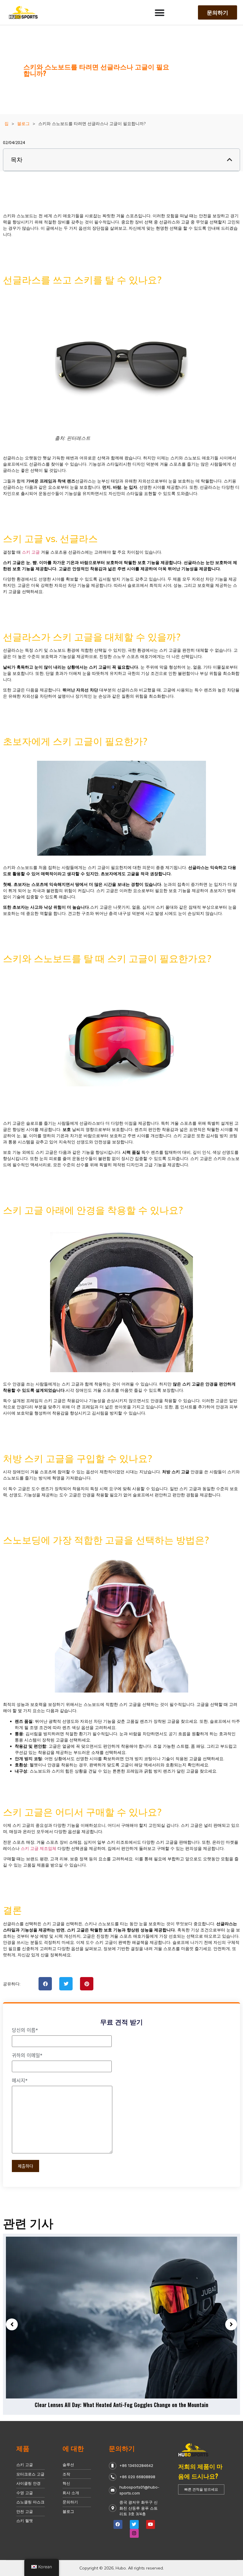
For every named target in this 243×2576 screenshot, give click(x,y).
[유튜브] (151, 2524)
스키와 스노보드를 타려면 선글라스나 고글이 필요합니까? (96, 70)
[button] (230, 160)
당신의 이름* (25, 2030)
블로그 (23, 124)
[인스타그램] (134, 2533)
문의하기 (122, 2448)
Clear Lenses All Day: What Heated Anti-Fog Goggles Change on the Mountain (121, 2405)
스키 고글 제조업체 (39, 1848)
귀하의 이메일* (27, 2056)
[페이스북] (118, 2524)
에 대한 (73, 2448)
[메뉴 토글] (160, 13)
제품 (23, 2448)
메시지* (20, 2081)
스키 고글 (31, 552)
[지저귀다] (134, 2524)
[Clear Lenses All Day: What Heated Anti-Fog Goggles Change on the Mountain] (121, 2318)
